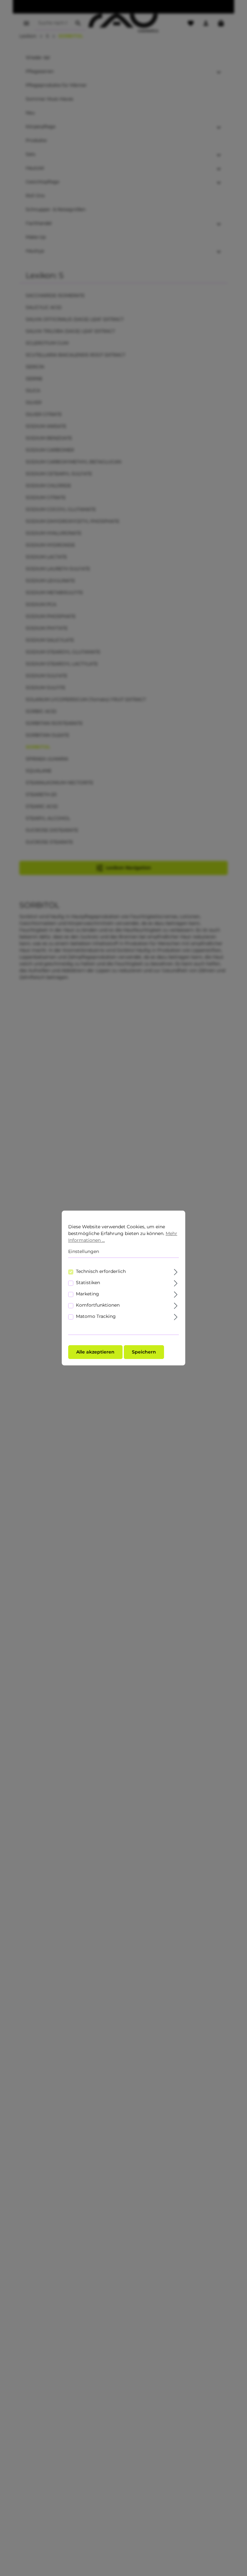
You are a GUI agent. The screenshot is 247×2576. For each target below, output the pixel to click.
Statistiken (88, 1283)
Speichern (144, 1352)
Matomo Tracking (96, 1316)
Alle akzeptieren (95, 1352)
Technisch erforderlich (101, 1271)
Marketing (87, 1294)
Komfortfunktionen (98, 1305)
